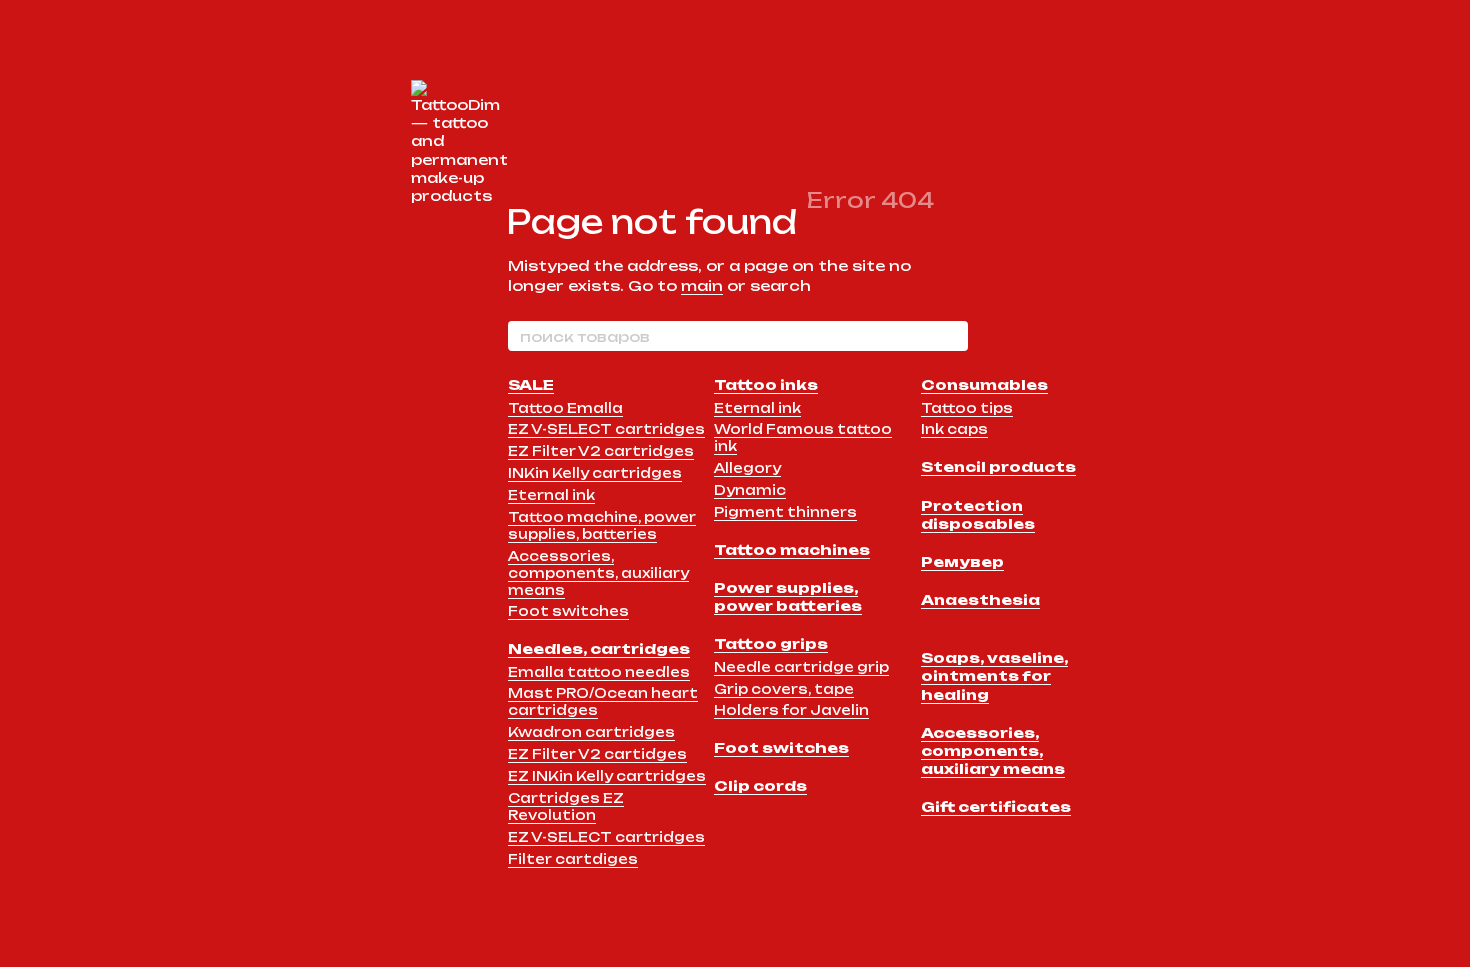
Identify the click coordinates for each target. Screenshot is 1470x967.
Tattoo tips (967, 408)
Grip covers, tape (784, 689)
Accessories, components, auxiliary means (598, 573)
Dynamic (750, 490)
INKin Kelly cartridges (595, 473)
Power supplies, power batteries (788, 596)
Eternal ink (551, 495)
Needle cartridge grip (801, 667)
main (702, 285)
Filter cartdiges (573, 859)
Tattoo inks (766, 384)
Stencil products (998, 466)
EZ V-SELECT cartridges (606, 429)
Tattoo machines (792, 549)
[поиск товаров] (952, 336)
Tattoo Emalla (565, 408)
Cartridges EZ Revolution (566, 806)
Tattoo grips (771, 643)
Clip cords (760, 785)
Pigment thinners (785, 512)
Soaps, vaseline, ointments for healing (994, 675)
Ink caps (954, 429)
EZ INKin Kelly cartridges (607, 776)
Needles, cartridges (599, 648)
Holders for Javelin (791, 710)
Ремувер (962, 561)
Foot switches (568, 611)
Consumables (984, 384)
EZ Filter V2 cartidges (597, 754)
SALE (531, 384)
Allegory (747, 468)
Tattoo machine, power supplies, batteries (602, 525)
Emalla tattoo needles (599, 672)
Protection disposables (978, 514)
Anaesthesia (980, 599)
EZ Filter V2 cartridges (601, 451)
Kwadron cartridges (591, 732)
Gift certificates (996, 806)
